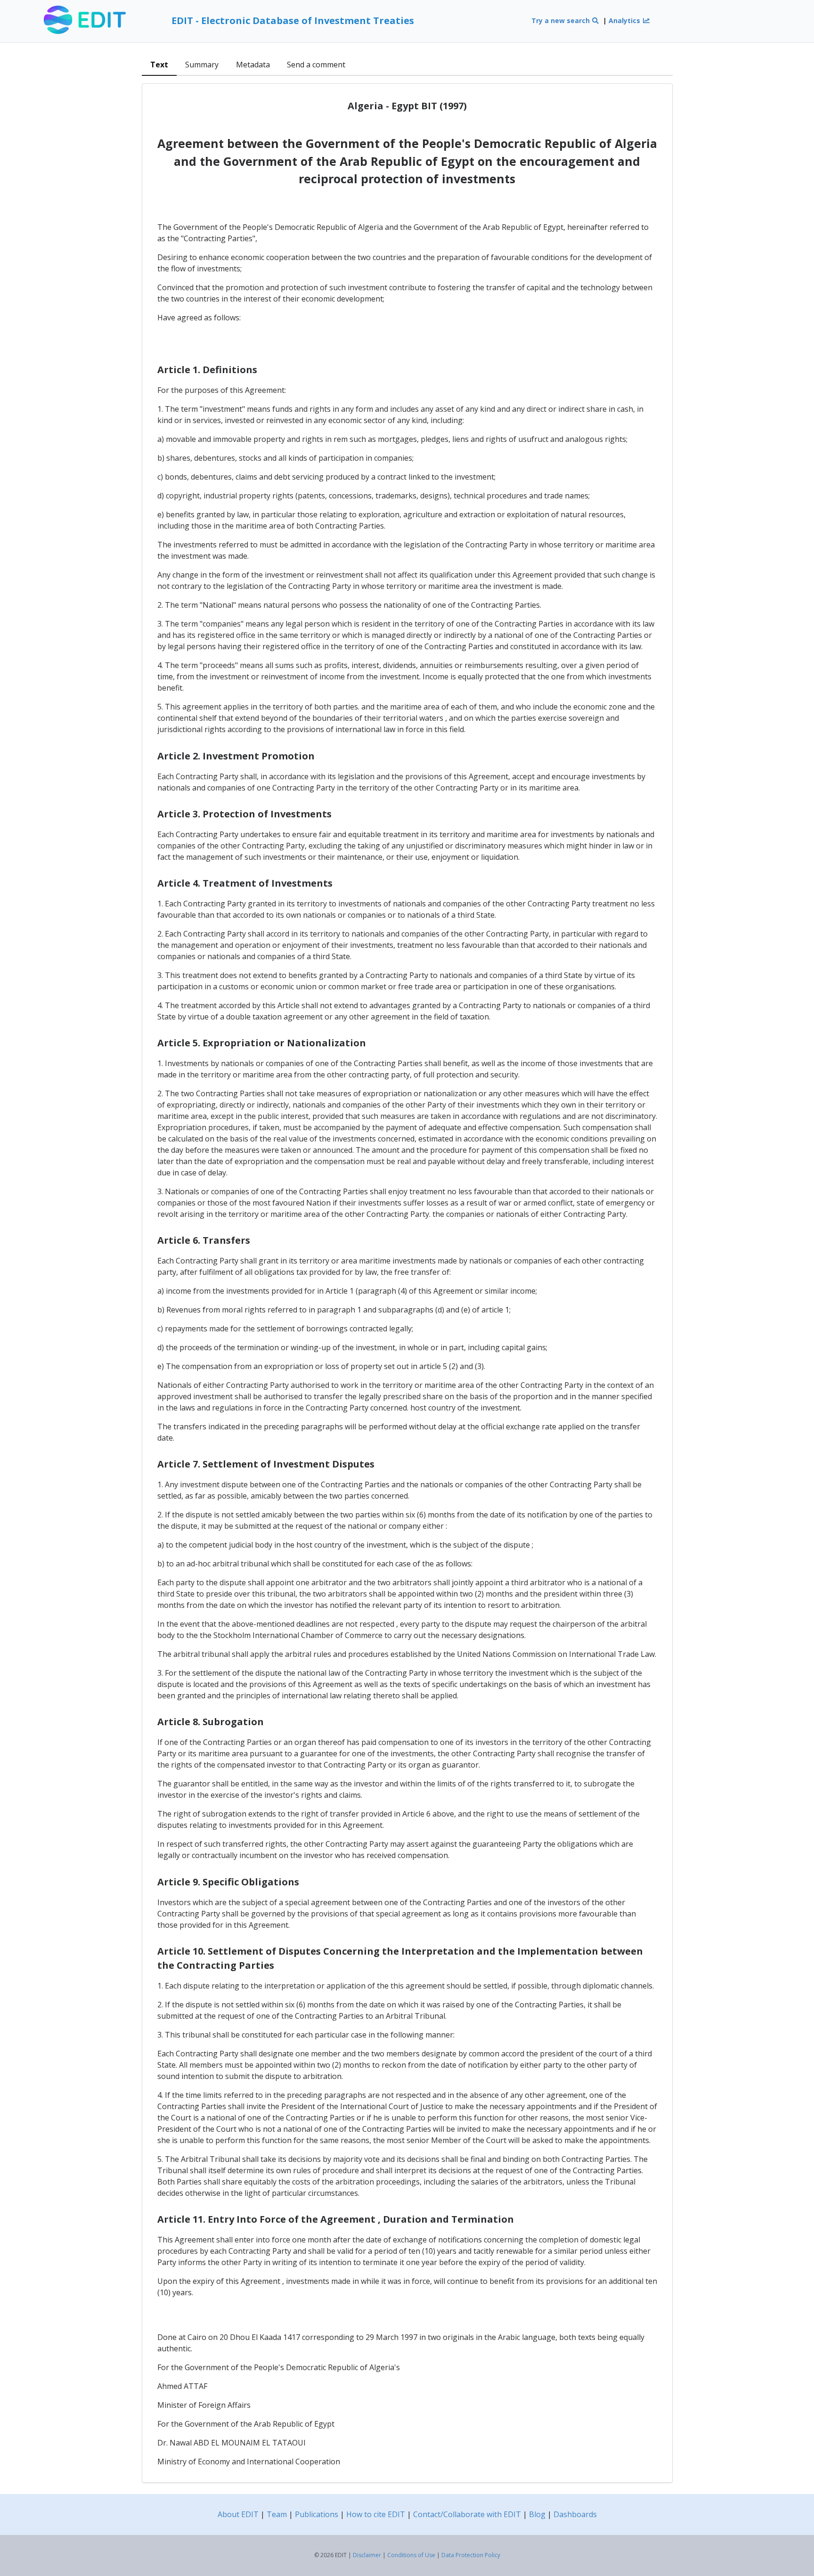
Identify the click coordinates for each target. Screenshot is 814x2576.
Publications (317, 2514)
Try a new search (562, 20)
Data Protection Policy (471, 2555)
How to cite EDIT (376, 2514)
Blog (537, 2514)
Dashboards (575, 2514)
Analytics (625, 20)
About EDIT (238, 2514)
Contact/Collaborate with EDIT (467, 2514)
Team (277, 2514)
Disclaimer (367, 2555)
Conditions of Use (411, 2555)
